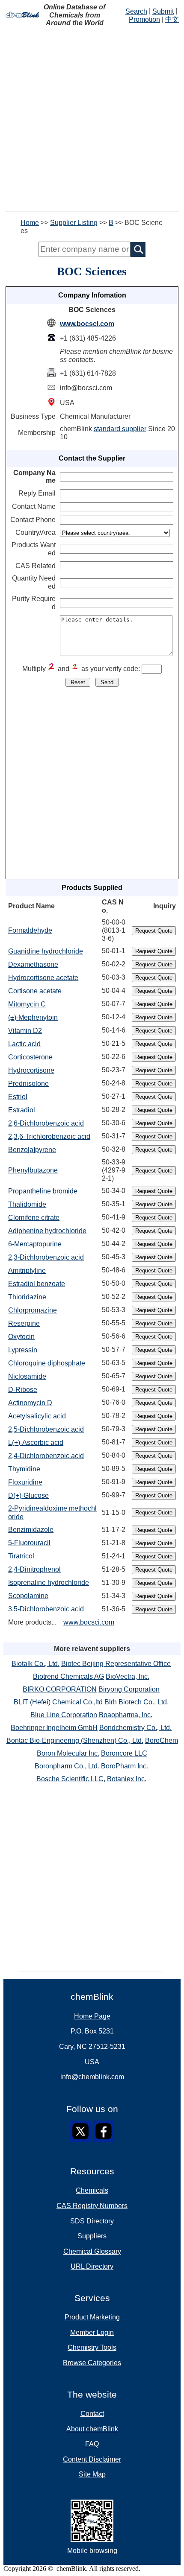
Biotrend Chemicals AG (68, 1676)
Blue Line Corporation (64, 1715)
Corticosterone (30, 1057)
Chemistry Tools (92, 2347)
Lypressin (23, 1350)
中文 (172, 19)
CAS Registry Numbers (92, 2206)
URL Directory (92, 2266)
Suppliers (92, 2236)
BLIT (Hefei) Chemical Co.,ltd (58, 1702)
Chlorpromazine (33, 1310)
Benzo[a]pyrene (32, 1150)
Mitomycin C (27, 1004)
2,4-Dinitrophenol (34, 1569)
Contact (92, 2414)
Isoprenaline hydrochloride (49, 1583)
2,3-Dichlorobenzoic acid (46, 1257)
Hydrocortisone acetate (43, 978)
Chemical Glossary (92, 2251)
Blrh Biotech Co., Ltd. (137, 1702)
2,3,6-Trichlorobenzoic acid (49, 1136)
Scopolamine (28, 1596)
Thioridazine (27, 1297)
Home (30, 223)
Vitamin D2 (25, 1031)
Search (136, 11)
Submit (163, 11)
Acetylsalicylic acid (37, 1416)
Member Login (92, 2332)
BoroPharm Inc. (125, 1766)
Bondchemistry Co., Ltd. (135, 1728)
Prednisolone (28, 1084)
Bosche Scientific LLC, (71, 1779)
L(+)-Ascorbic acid (36, 1443)
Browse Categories (92, 2363)
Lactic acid (24, 1044)
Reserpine (24, 1323)
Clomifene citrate (34, 1218)
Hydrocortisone (31, 1070)
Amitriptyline (27, 1270)
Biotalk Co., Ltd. (36, 1664)
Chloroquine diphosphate (47, 1363)
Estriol (18, 1097)
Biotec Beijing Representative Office (116, 1664)
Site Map (92, 2474)
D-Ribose (23, 1390)
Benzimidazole (31, 1530)
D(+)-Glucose (28, 1495)
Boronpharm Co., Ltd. (67, 1766)
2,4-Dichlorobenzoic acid (46, 1456)
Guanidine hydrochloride (46, 951)
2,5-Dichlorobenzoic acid (46, 1429)
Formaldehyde (30, 930)
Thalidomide (27, 1204)
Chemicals (92, 2190)
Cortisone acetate (35, 991)
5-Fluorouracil (29, 1543)
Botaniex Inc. (127, 1779)
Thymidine (24, 1469)
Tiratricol (21, 1556)
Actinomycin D (30, 1403)
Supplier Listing (74, 223)
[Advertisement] (92, 119)
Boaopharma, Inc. (126, 1715)
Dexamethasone (33, 964)
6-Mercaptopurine (35, 1244)
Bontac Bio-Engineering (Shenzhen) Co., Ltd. (75, 1740)
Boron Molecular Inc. (68, 1753)
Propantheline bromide (43, 1191)
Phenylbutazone (33, 1170)
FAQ (92, 2444)
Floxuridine (25, 1482)
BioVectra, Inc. (128, 1676)
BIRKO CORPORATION (60, 1689)
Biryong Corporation (129, 1689)
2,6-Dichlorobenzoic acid (46, 1123)
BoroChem (162, 1740)
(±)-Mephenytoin (33, 1017)
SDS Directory (92, 2221)
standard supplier (120, 429)
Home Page (92, 2016)
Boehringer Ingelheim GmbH (54, 1728)
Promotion (144, 19)
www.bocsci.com (87, 324)
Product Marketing (92, 2317)
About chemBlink (92, 2429)
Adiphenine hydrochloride (47, 1231)
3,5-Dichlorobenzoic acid (46, 1609)
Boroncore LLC (124, 1753)
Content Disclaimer (92, 2459)
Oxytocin (21, 1337)
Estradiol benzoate (37, 1284)
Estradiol (22, 1110)
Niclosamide (27, 1376)
